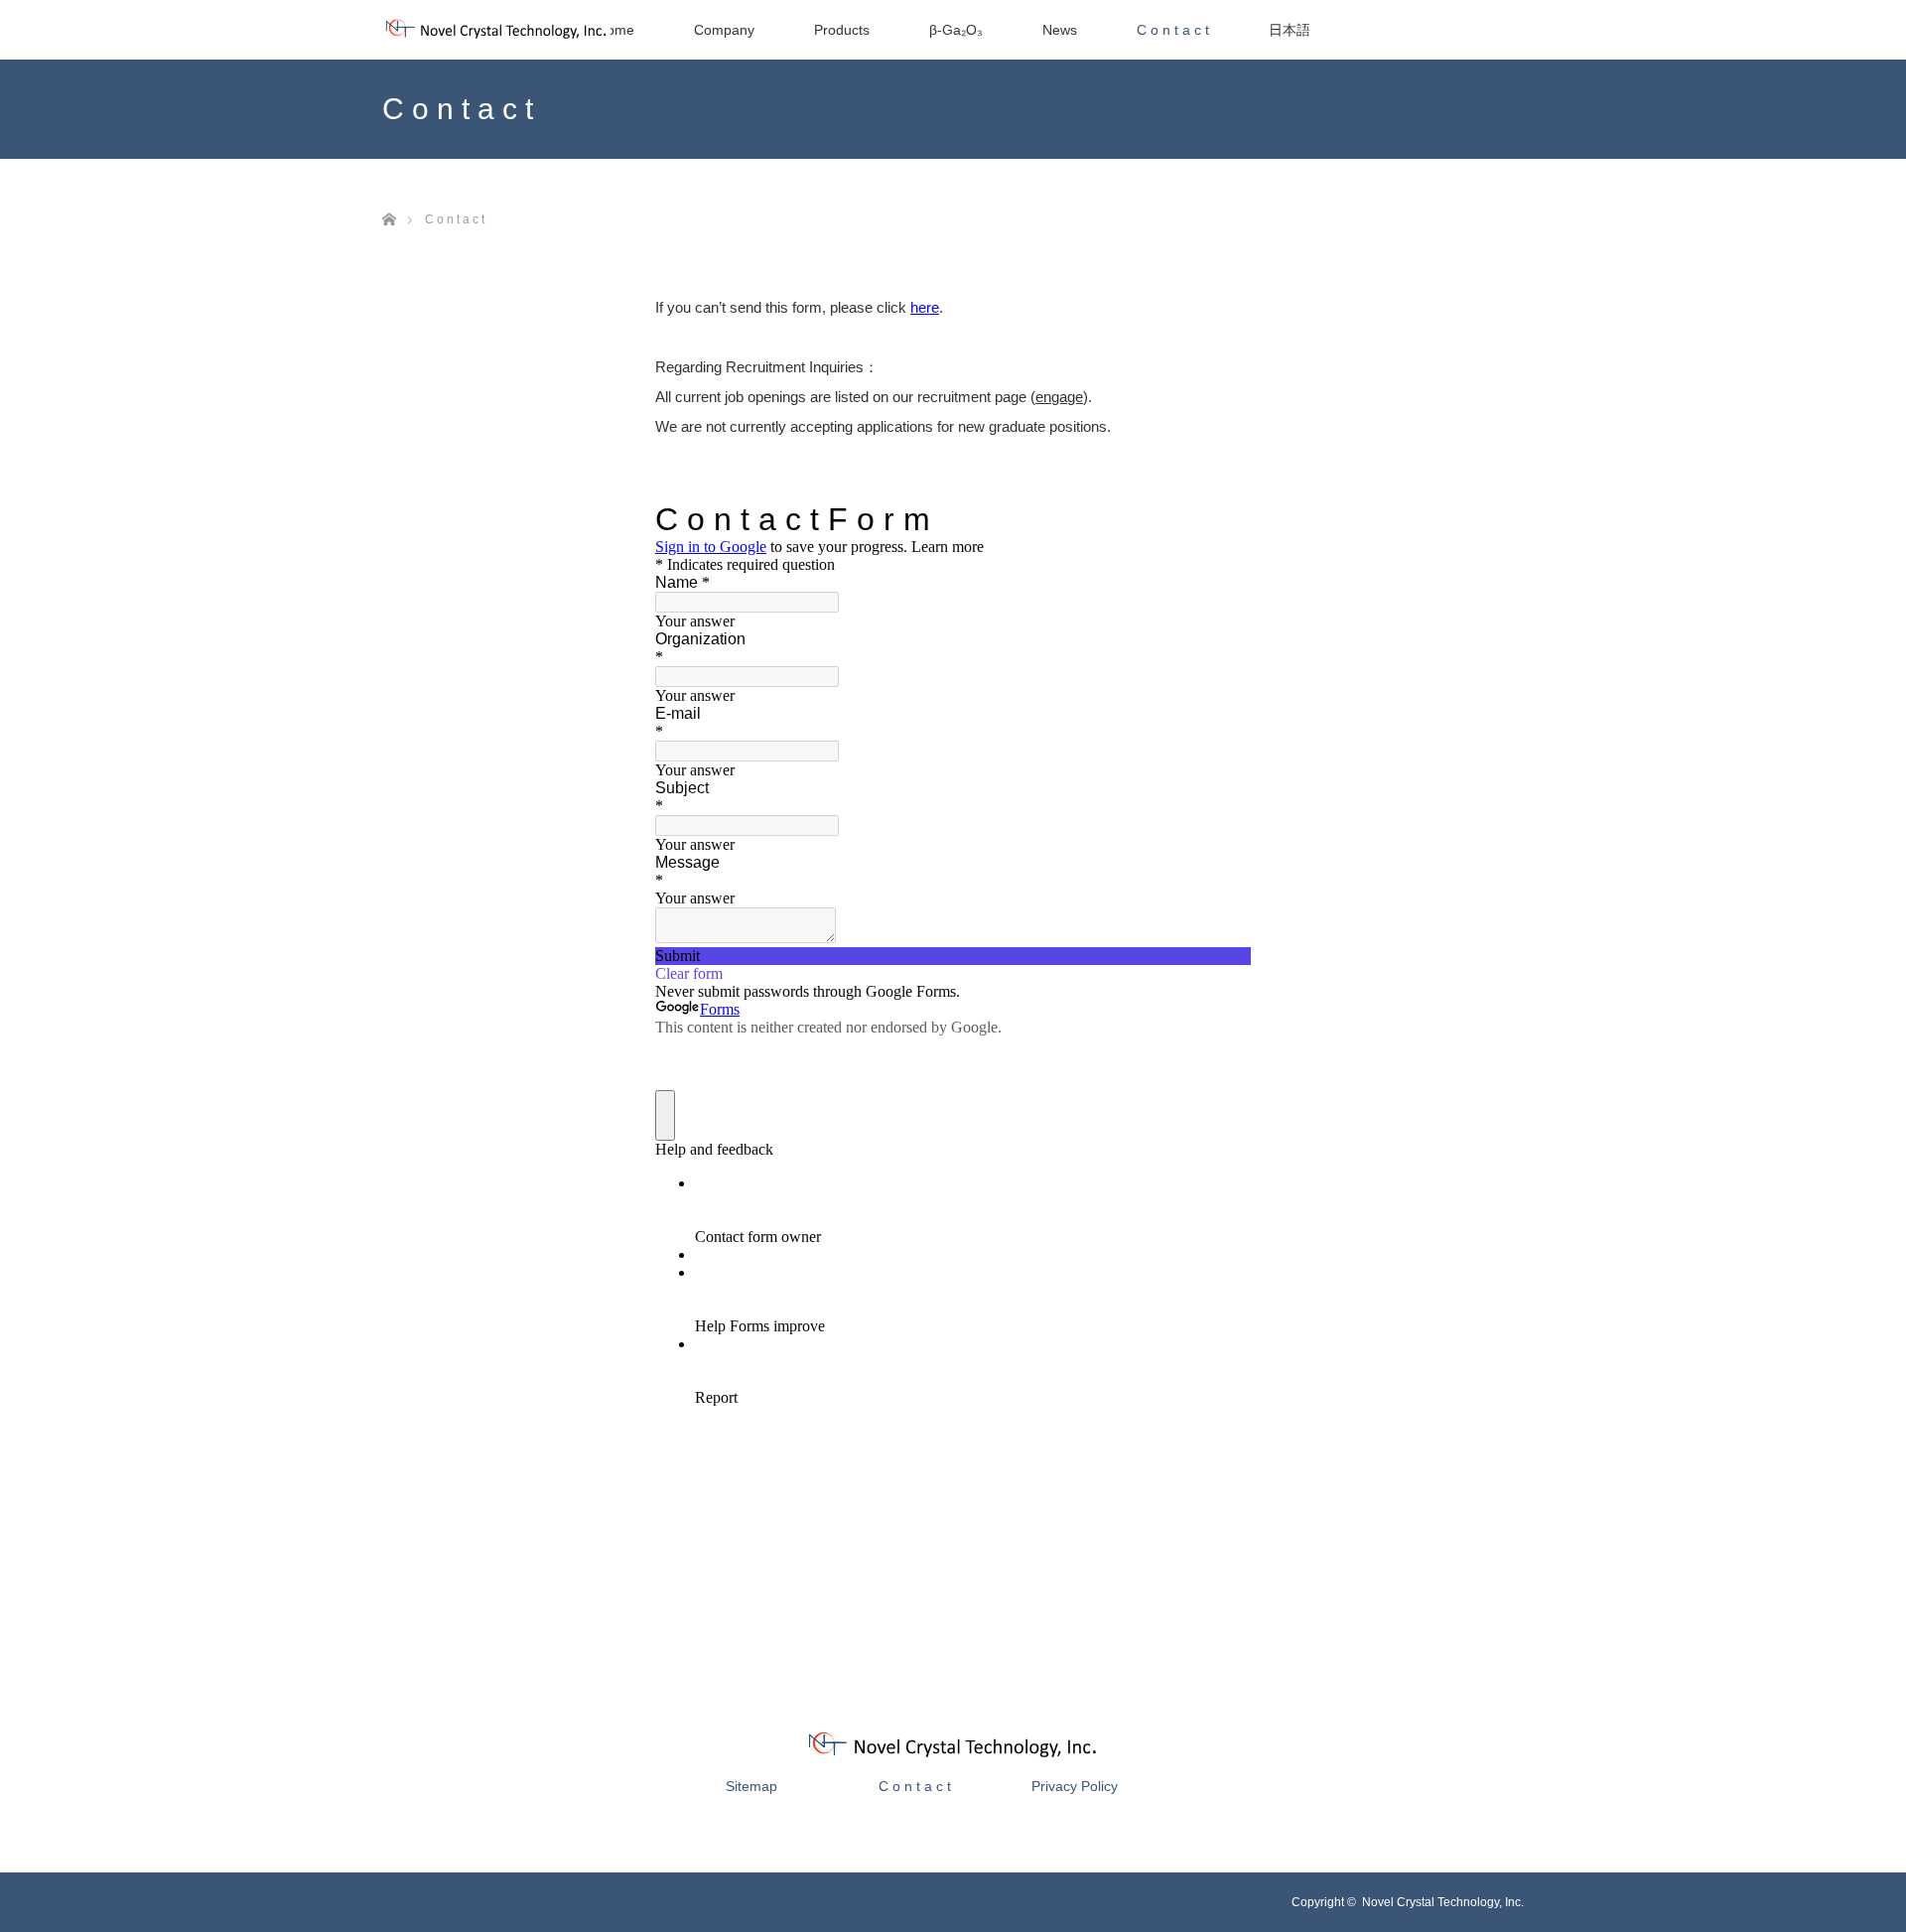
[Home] (389, 196)
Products (842, 30)
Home (615, 30)
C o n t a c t (1173, 30)
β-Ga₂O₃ (956, 30)
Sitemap (751, 1786)
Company (724, 30)
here (925, 307)
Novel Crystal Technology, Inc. (1443, 1902)
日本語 (1290, 30)
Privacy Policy (1075, 1786)
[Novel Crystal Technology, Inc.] (953, 1756)
